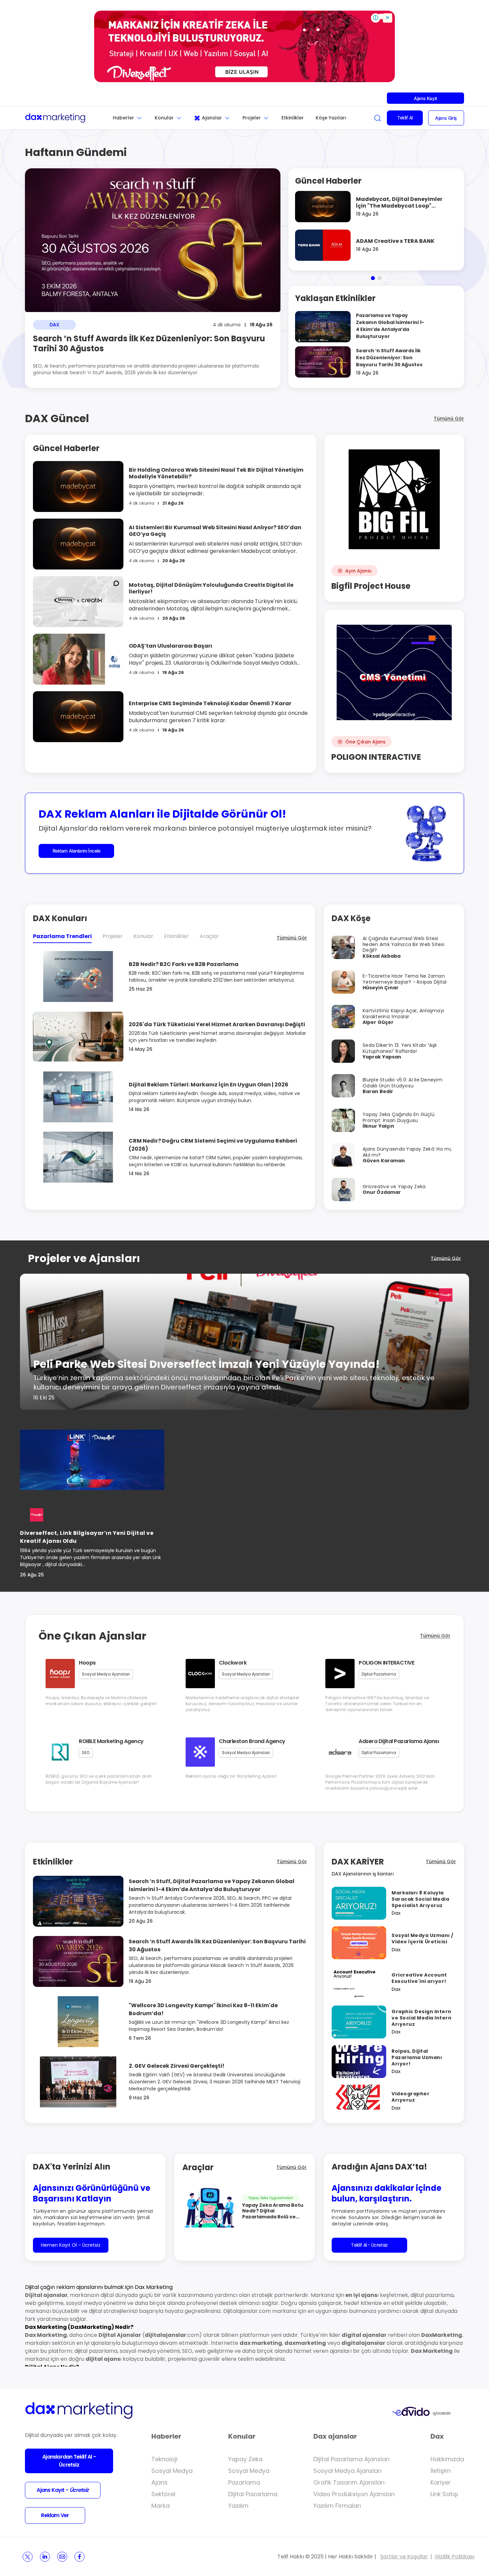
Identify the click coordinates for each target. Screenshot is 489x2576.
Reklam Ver (55, 2515)
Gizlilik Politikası (455, 2557)
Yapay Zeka (245, 2459)
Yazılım (238, 2506)
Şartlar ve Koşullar (404, 2557)
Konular (164, 118)
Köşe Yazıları (331, 118)
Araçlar (209, 936)
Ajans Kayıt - (63, 2490)
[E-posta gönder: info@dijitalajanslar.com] (62, 2557)
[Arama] (378, 118)
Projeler (252, 118)
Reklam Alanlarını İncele (77, 851)
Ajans (160, 2482)
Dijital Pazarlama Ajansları (351, 2459)
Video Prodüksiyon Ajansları (354, 2494)
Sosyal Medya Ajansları (347, 2471)
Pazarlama (244, 2482)
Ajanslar (212, 118)
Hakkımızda (447, 2459)
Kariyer (441, 2482)
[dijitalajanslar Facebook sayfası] (80, 2557)
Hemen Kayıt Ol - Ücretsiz (71, 2245)
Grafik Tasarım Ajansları (349, 2482)
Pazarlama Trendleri (62, 936)
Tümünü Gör (449, 418)
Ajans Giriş (446, 118)
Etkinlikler (293, 118)
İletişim (441, 2471)
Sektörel (163, 2494)
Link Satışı (444, 2494)
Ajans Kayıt (425, 98)
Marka (161, 2506)
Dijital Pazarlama (253, 2494)
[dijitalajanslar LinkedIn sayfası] (45, 2557)
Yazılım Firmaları (337, 2506)
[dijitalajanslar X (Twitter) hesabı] (28, 2557)
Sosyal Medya (172, 2471)
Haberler (123, 118)
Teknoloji (164, 2459)
